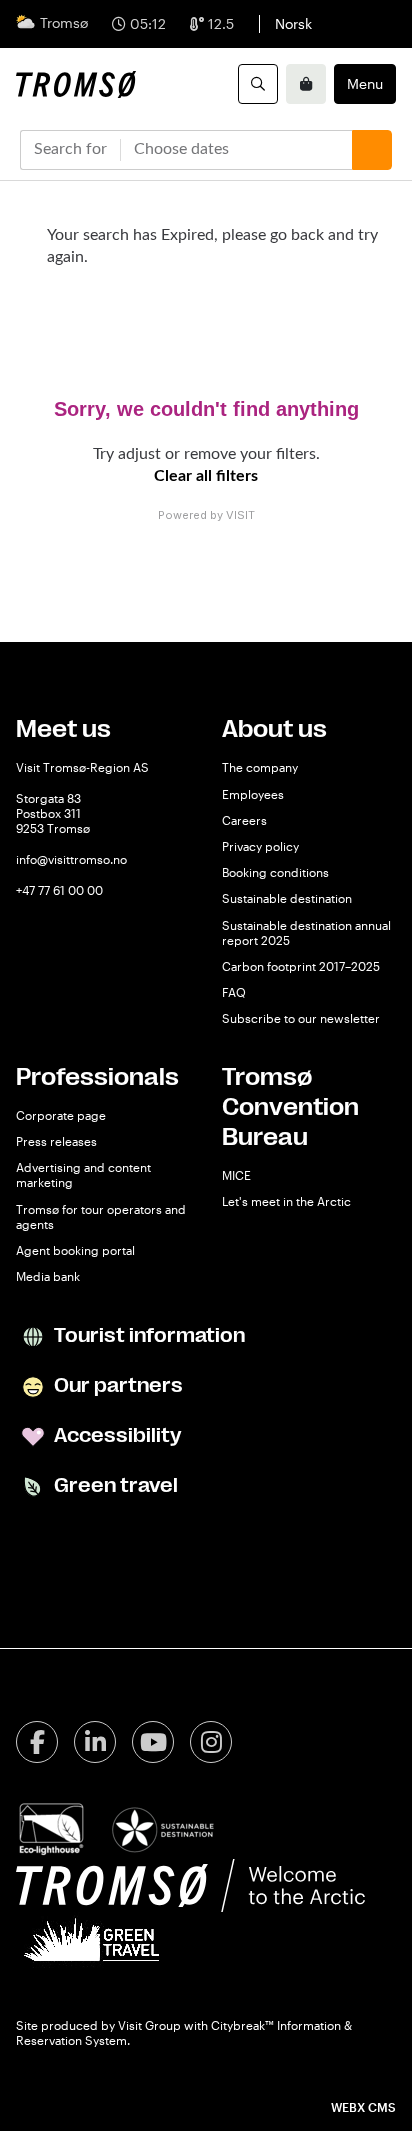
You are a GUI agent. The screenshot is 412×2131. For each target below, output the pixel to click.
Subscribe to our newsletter (301, 1018)
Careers (244, 820)
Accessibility (115, 1435)
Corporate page (61, 1115)
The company (260, 767)
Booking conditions (275, 872)
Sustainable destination (287, 898)
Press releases (56, 1141)
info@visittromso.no (71, 859)
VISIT (240, 515)
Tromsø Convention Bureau (290, 1107)
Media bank (48, 1276)
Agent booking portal (75, 1250)
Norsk (293, 23)
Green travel (114, 1485)
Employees (253, 794)
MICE (236, 1175)
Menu (365, 83)
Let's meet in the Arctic (286, 1201)
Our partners (116, 1385)
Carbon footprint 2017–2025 (301, 966)
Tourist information (147, 1335)
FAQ (234, 992)
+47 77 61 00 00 (59, 890)
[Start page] (76, 84)
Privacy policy (260, 846)
